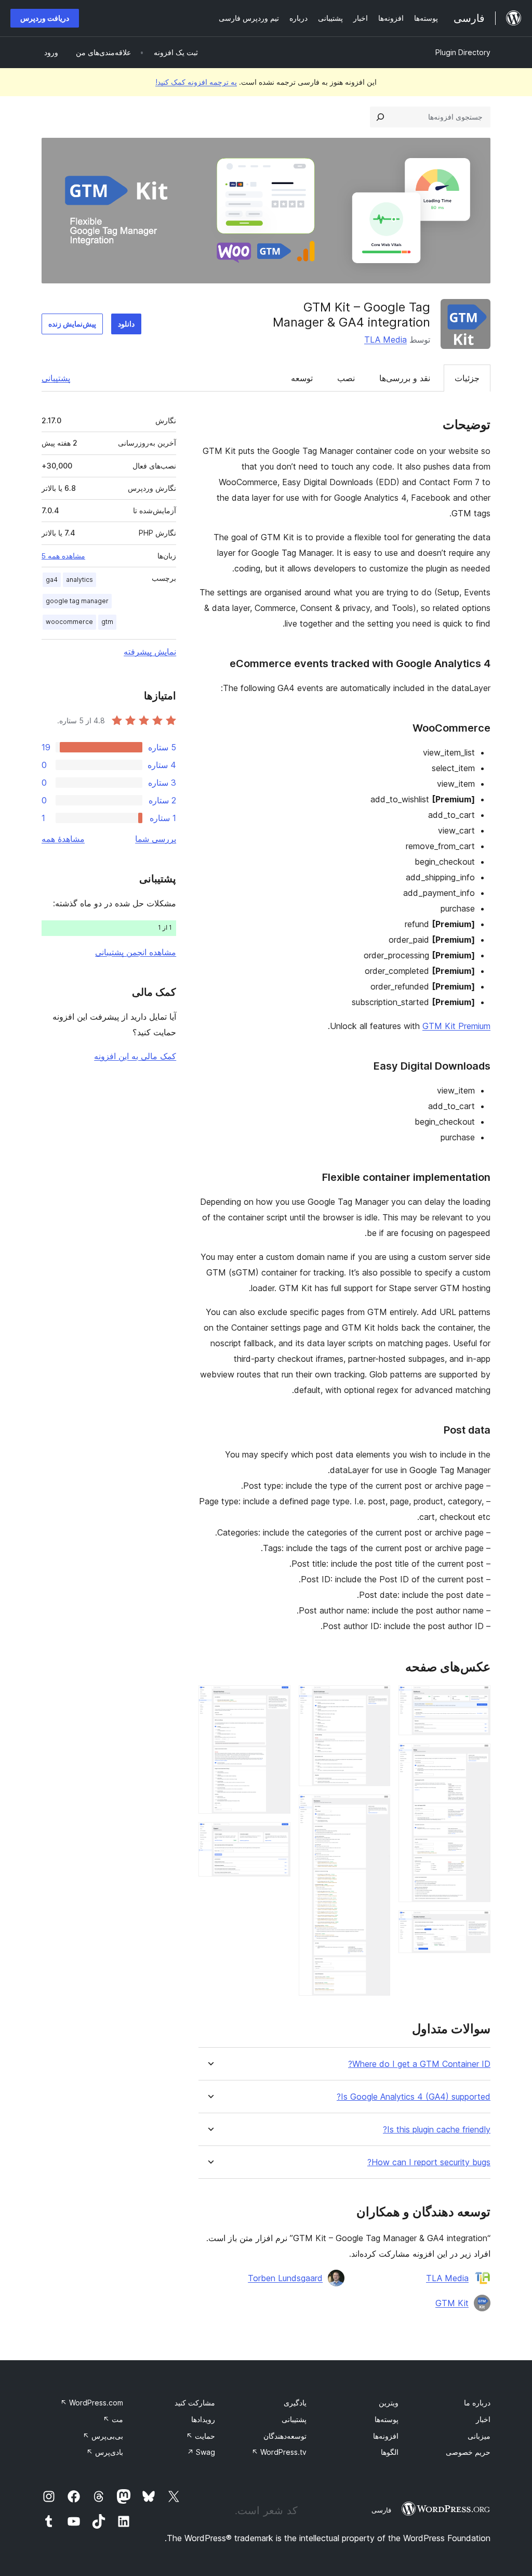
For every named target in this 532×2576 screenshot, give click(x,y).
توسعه (302, 378)
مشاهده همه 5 (63, 556)
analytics (79, 580)
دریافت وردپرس (45, 18)
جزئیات (467, 378)
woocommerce (69, 622)
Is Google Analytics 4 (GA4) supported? (414, 2097)
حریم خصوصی (468, 2452)
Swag (201, 2452)
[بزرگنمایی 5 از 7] (376, 1809)
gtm (107, 622)
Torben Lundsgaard (285, 2278)
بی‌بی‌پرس (103, 2436)
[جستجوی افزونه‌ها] (380, 117)
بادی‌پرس (105, 2452)
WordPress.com (92, 2403)
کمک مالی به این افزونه (135, 1056)
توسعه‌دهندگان (285, 2436)
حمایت (201, 2436)
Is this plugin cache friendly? (437, 2130)
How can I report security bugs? (429, 2162)
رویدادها (203, 2419)
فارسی (381, 2510)
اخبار (483, 2419)
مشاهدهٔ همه (63, 839)
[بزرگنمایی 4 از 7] (376, 1699)
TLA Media (385, 340)
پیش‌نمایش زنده (72, 324)
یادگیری (295, 2403)
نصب (346, 378)
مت (113, 2419)
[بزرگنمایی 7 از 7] (276, 1836)
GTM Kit (452, 2303)
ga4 (52, 580)
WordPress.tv (279, 2452)
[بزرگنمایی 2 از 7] (476, 1758)
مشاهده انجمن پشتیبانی (136, 952)
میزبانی (479, 2436)
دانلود (126, 324)
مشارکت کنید (195, 2403)
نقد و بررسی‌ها (405, 378)
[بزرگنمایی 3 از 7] (476, 1924)
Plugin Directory (463, 52)
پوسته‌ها (387, 2419)
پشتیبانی (56, 378)
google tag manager (77, 601)
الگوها (390, 2452)
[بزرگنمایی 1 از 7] (476, 1699)
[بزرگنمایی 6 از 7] (276, 1699)
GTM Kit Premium (456, 1026)
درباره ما (477, 2403)
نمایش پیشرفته (150, 652)
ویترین (389, 2403)
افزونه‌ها (386, 2436)
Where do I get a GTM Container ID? (419, 2064)
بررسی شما (156, 839)
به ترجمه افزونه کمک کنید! (196, 82)
